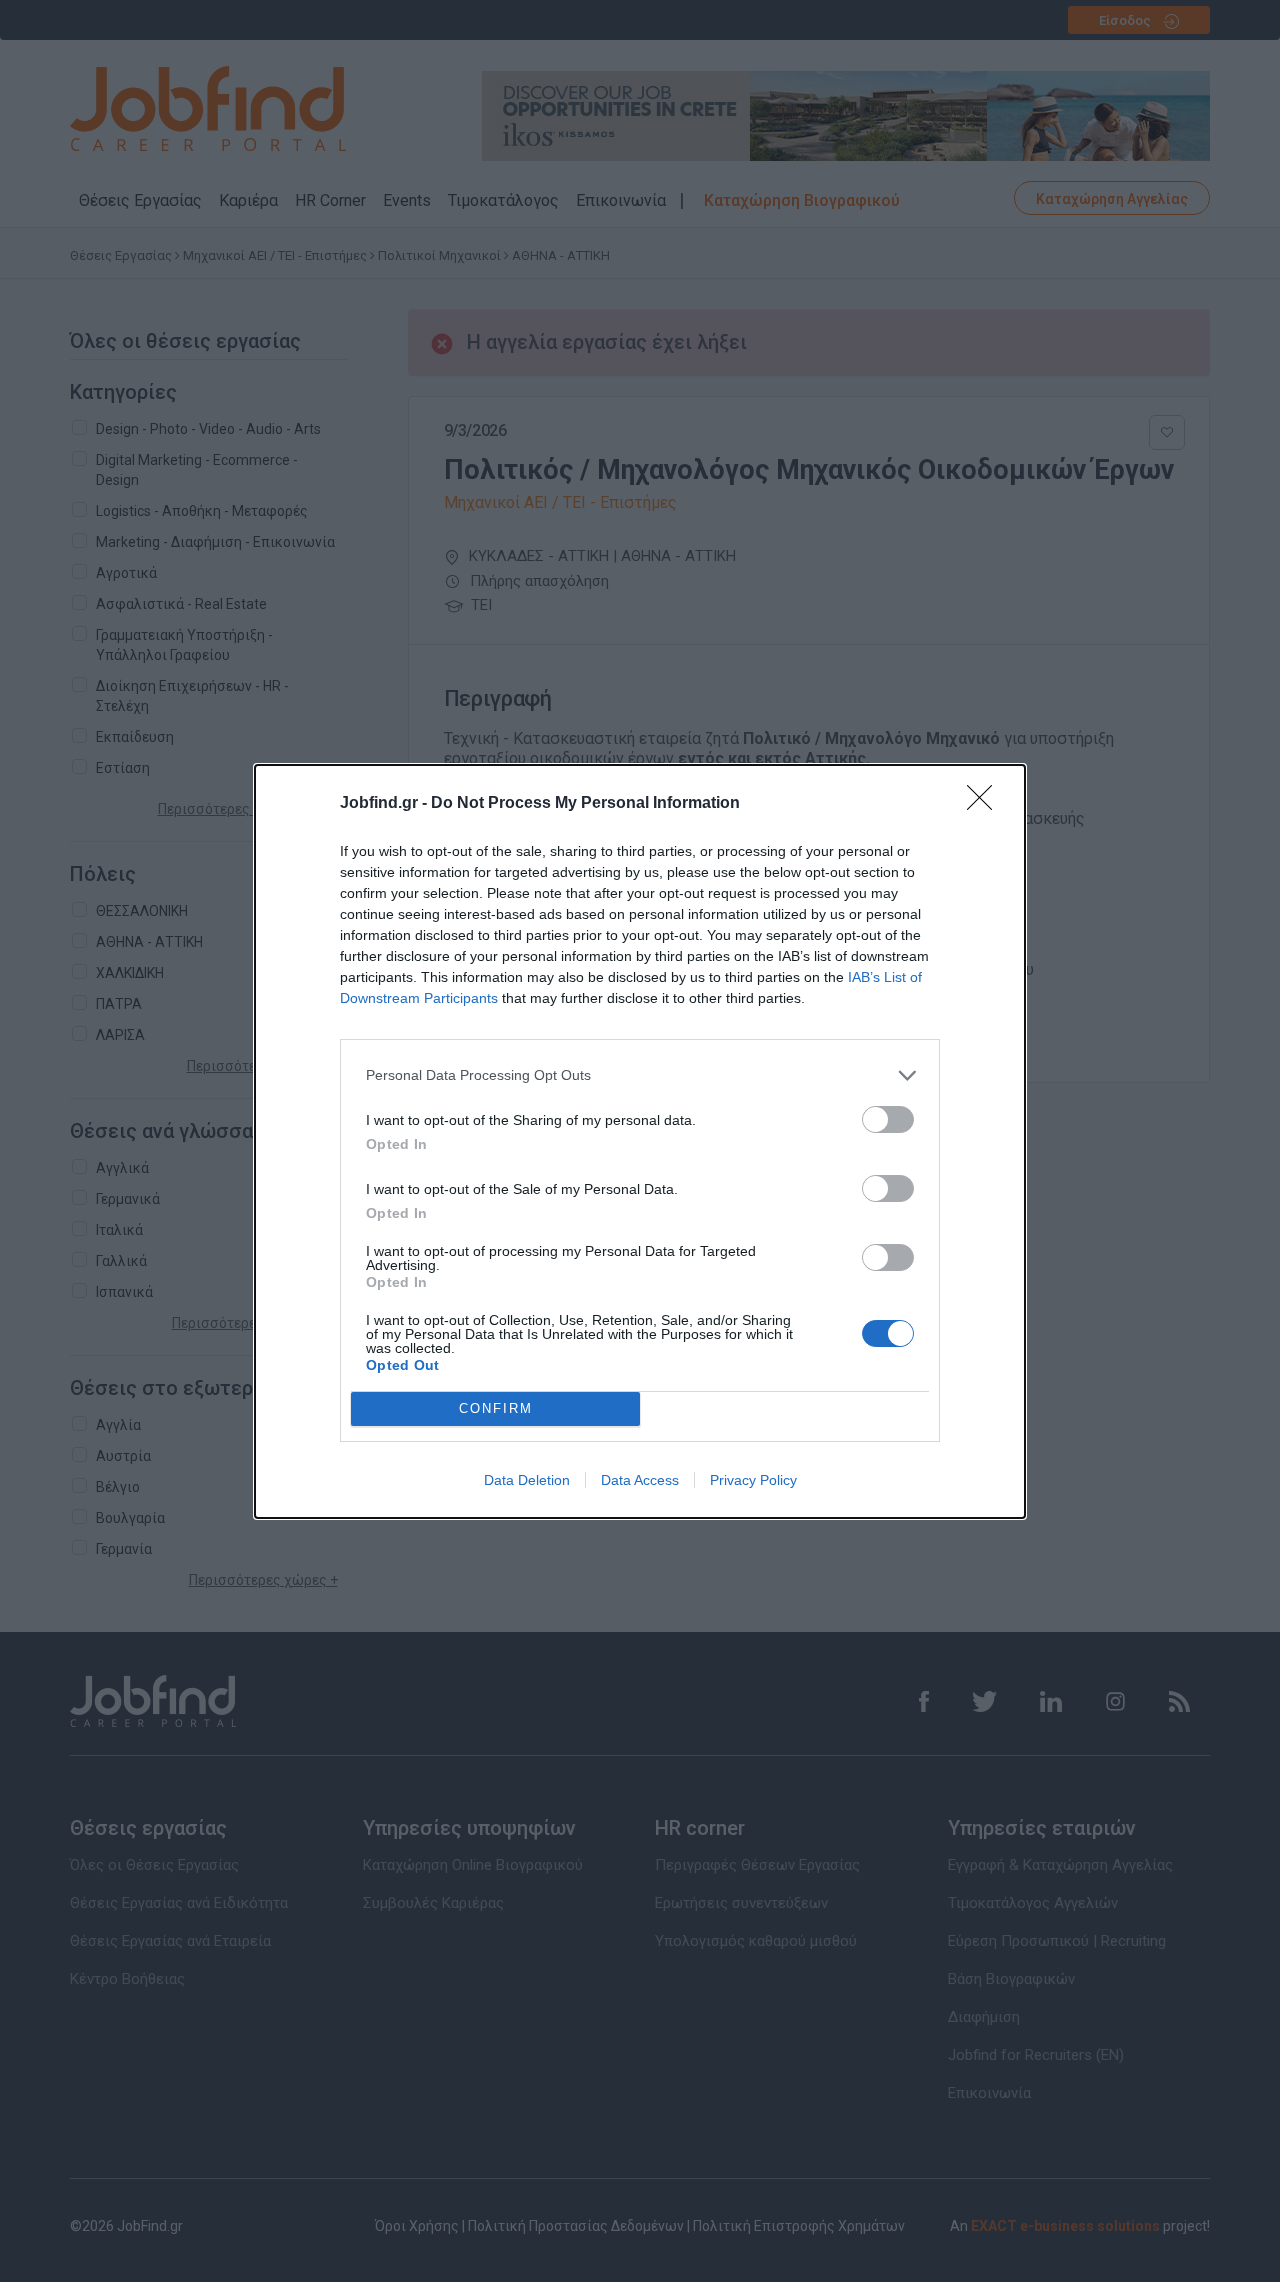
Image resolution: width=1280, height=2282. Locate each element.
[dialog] (640, 1141)
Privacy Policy (753, 1480)
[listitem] (640, 1075)
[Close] (986, 804)
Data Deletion (527, 1480)
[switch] (888, 1119)
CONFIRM (496, 1408)
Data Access (640, 1480)
